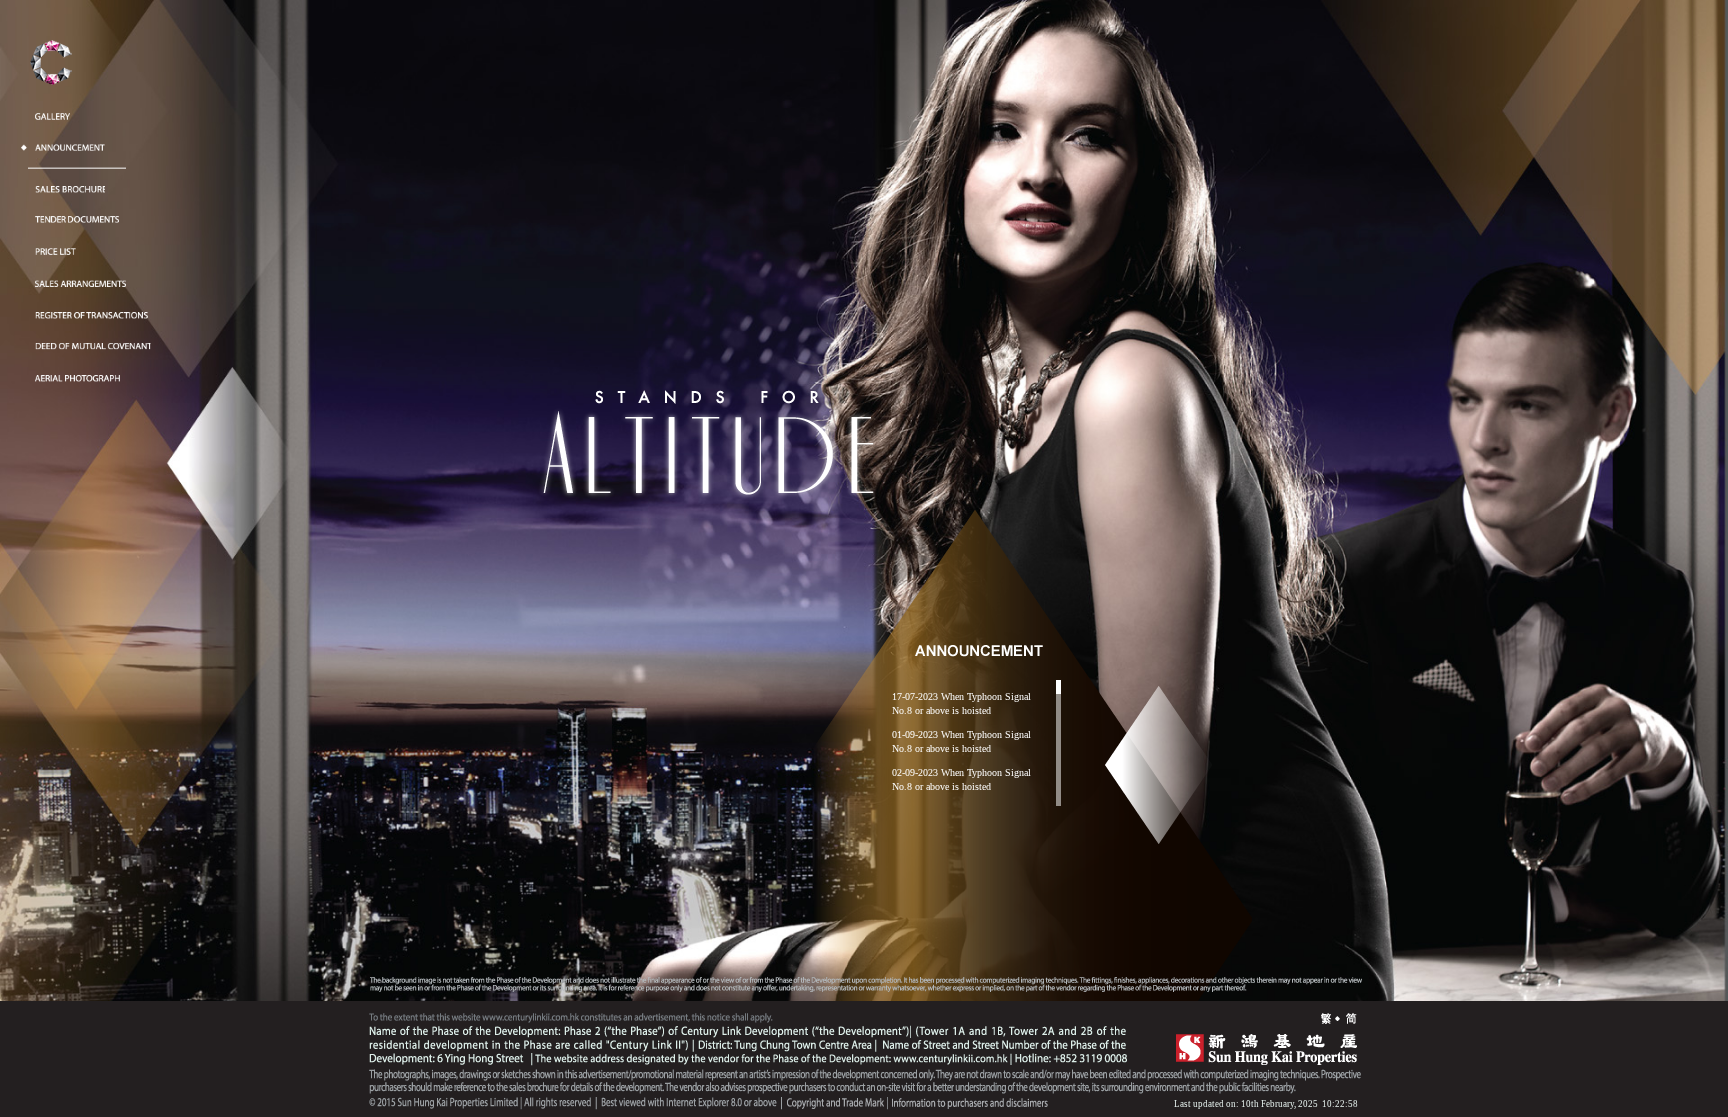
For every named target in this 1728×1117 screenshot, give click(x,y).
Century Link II (51, 68)
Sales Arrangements (80, 275)
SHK (1260, 1047)
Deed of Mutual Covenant (93, 338)
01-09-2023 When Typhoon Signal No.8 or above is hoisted (961, 741)
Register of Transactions (93, 307)
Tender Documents (79, 212)
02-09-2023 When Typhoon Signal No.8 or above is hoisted (961, 779)
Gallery (52, 108)
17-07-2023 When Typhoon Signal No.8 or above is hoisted (961, 703)
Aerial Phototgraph (79, 370)
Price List (56, 244)
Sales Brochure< (70, 181)
